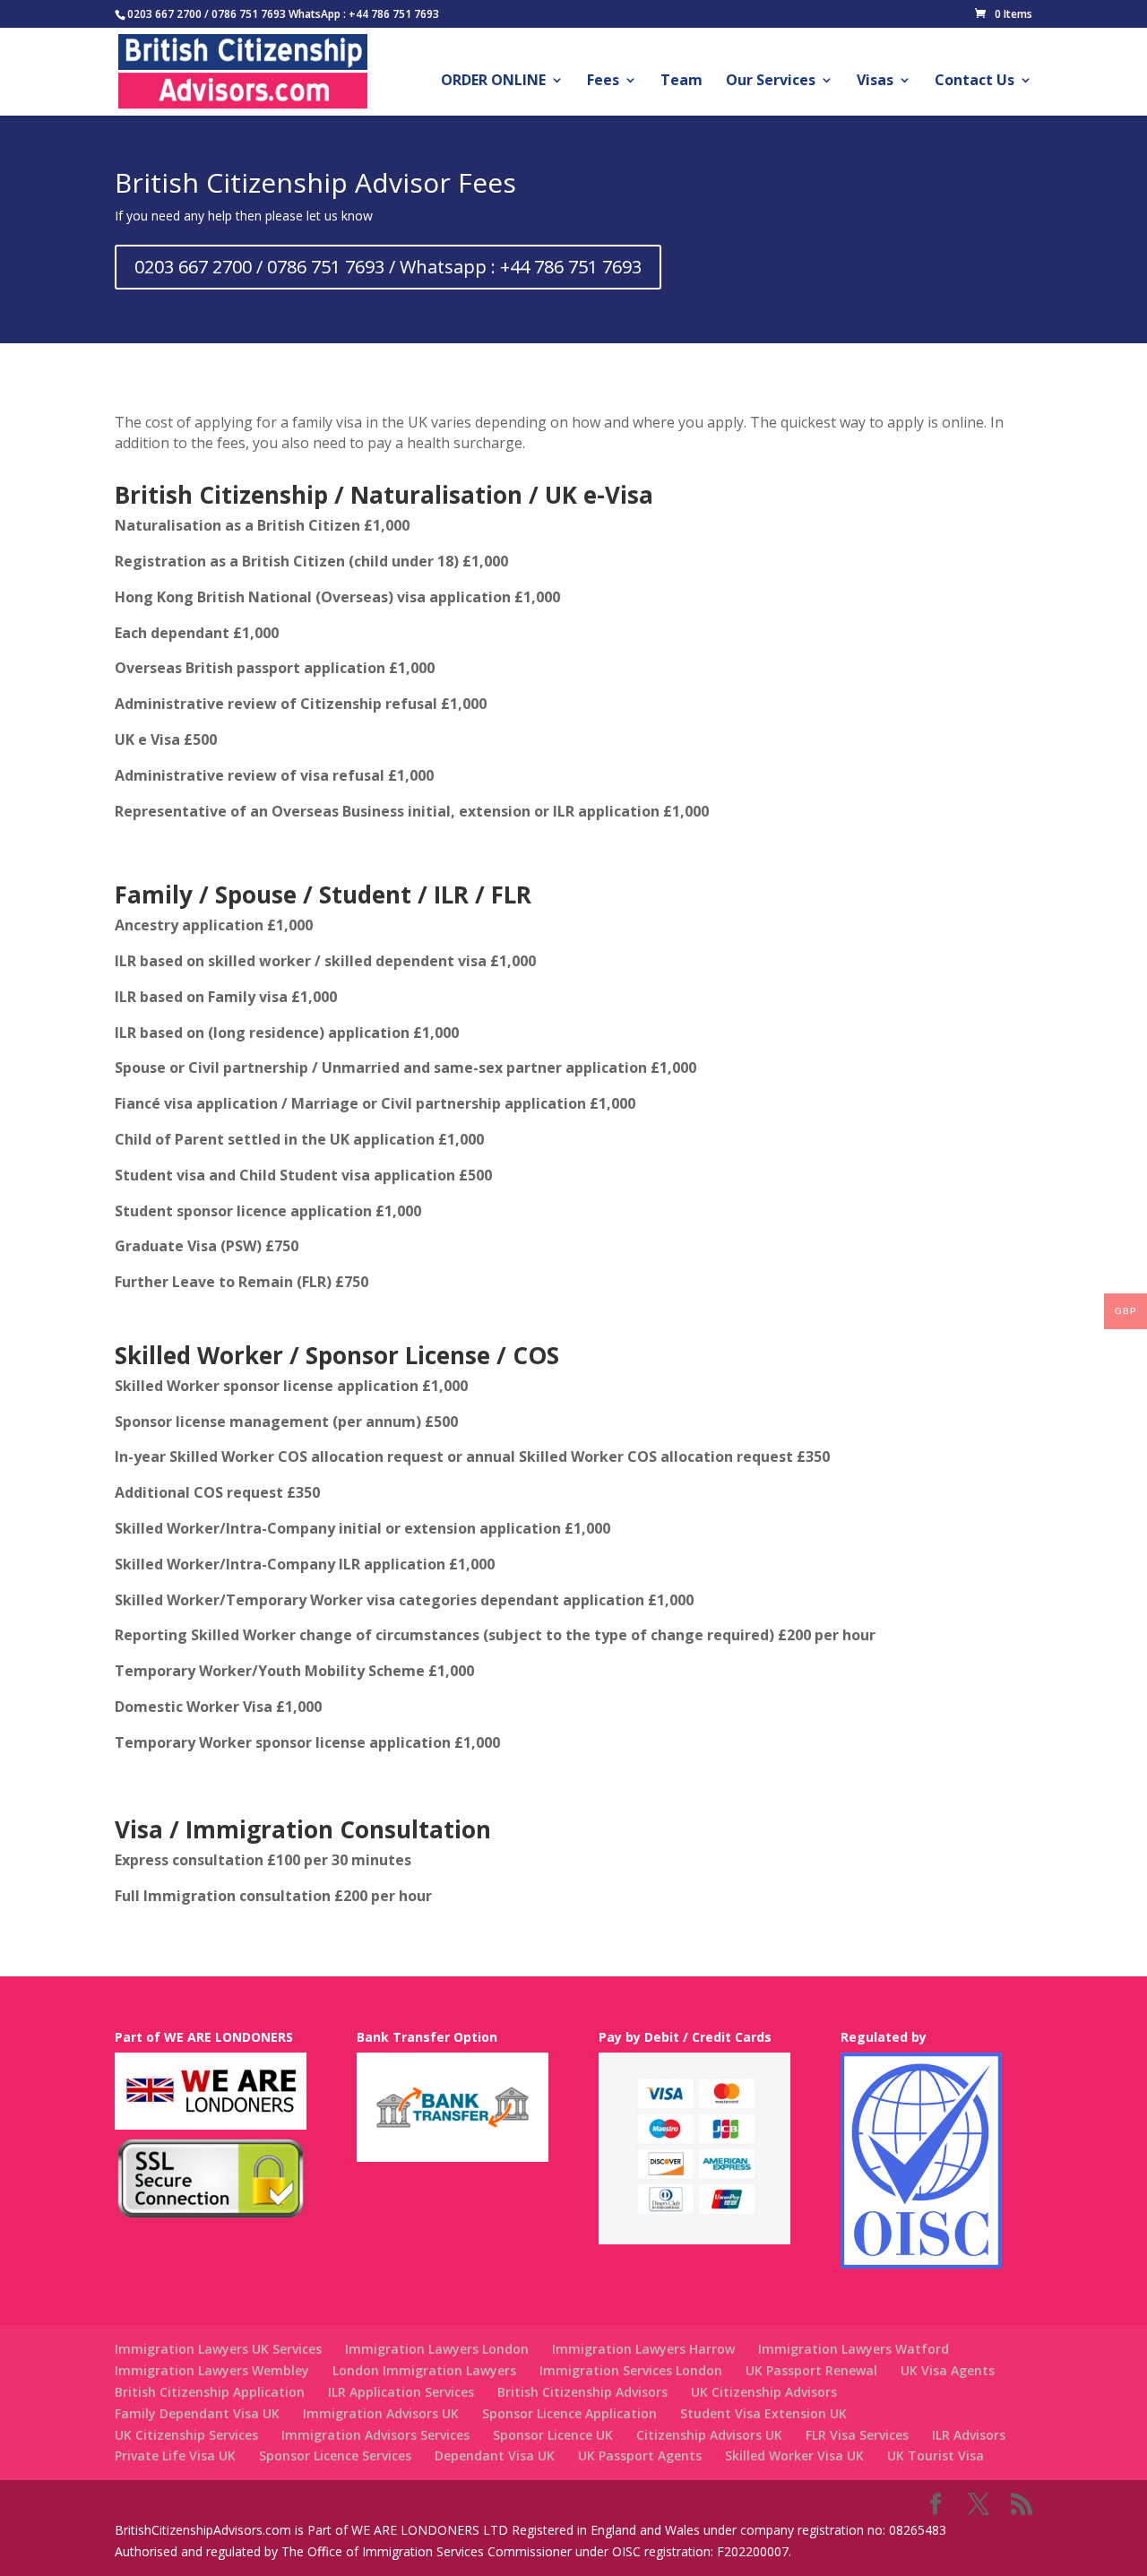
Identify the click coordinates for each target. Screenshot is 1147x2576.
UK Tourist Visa (936, 2455)
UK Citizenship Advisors (764, 2392)
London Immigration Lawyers (424, 2370)
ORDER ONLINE (493, 82)
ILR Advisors (969, 2435)
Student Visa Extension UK (763, 2413)
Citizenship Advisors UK (709, 2435)
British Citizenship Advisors (582, 2392)
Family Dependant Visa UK (197, 2413)
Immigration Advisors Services (375, 2435)
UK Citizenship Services (186, 2435)
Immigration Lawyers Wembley (212, 2370)
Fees (603, 82)
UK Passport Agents (640, 2455)
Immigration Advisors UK (381, 2413)
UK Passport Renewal (811, 2370)
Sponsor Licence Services (335, 2455)
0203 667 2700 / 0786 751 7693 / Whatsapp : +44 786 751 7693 (388, 267)
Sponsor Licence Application (569, 2413)
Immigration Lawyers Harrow (643, 2349)
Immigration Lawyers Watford (854, 2349)
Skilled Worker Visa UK (794, 2455)
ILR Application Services (401, 2392)
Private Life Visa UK (175, 2455)
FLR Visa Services (857, 2435)
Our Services (771, 82)
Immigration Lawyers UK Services (218, 2349)
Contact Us (975, 82)
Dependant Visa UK (495, 2455)
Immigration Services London (631, 2370)
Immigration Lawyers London (437, 2349)
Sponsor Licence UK (553, 2435)
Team (681, 82)
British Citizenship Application (210, 2392)
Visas (875, 82)
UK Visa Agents (948, 2370)
